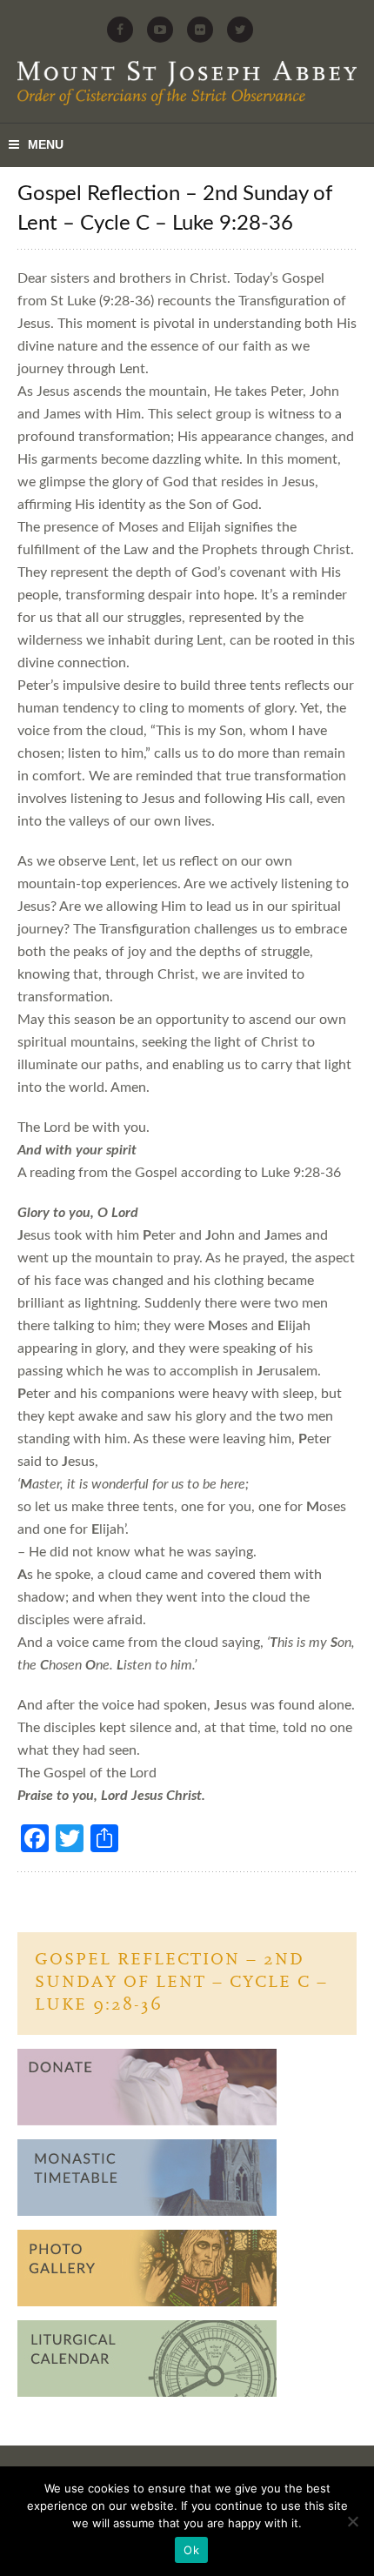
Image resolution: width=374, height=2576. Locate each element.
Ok (191, 2550)
